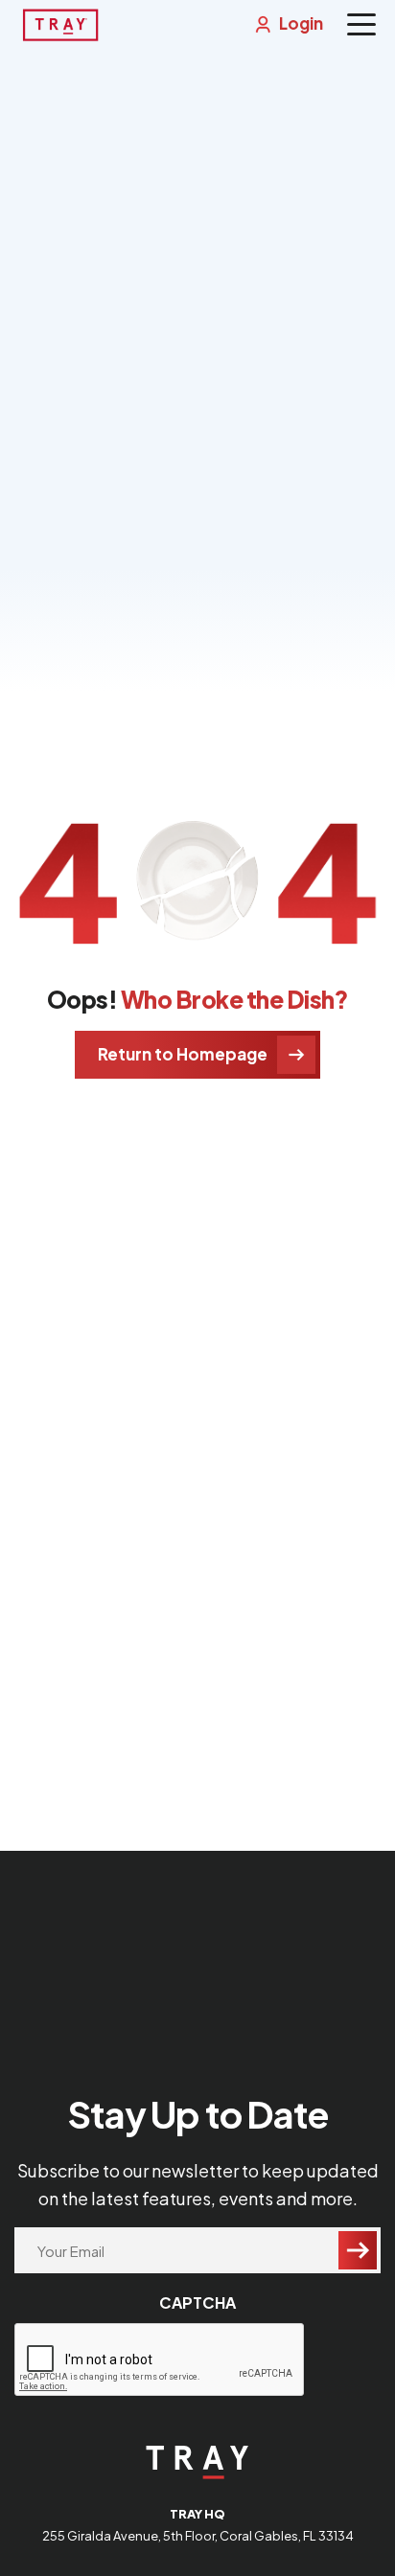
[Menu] (361, 24)
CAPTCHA (197, 2302)
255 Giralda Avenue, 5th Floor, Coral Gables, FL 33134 (198, 2536)
